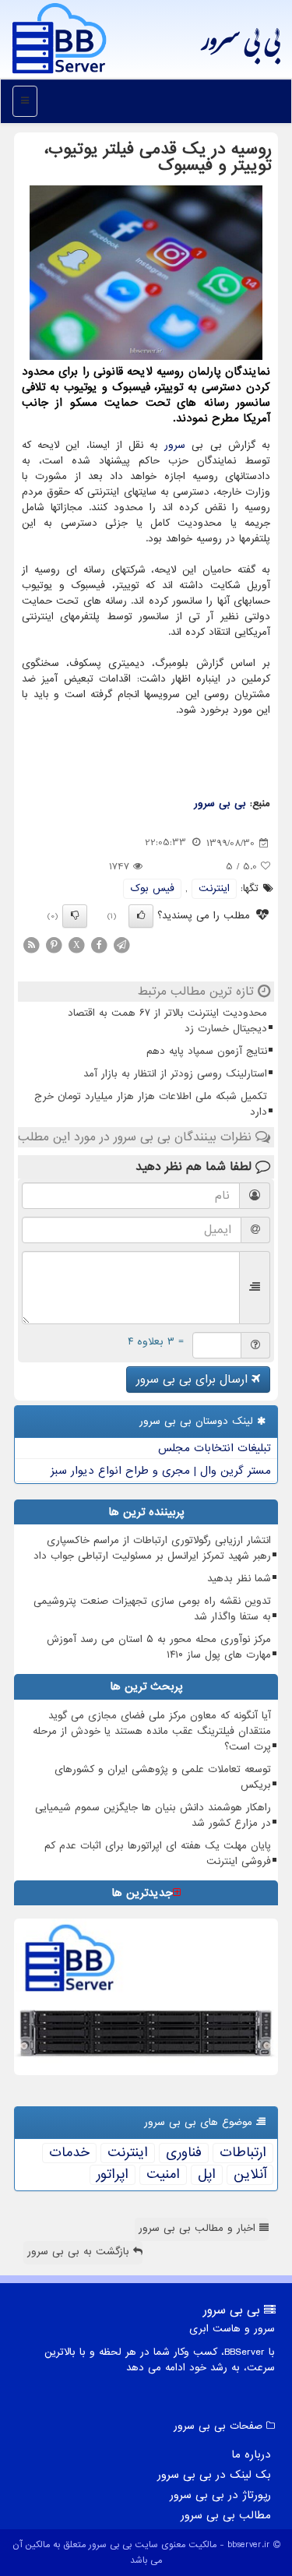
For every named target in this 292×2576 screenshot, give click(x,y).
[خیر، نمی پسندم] (75, 916)
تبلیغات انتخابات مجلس (215, 1448)
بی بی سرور (240, 47)
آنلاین (250, 2175)
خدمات (69, 2153)
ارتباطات (243, 2153)
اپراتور (113, 2175)
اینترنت (214, 888)
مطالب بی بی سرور (226, 2515)
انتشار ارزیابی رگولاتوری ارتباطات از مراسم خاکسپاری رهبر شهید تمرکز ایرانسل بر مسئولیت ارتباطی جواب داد (152, 1548)
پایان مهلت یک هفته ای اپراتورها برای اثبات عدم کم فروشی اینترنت (158, 1854)
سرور (175, 445)
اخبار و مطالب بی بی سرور (199, 2228)
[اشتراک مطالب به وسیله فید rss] (31, 944)
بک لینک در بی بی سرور (214, 2475)
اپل (207, 2175)
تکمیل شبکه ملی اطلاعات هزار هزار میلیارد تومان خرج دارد (151, 1104)
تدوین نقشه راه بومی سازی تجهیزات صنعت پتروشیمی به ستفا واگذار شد (152, 1609)
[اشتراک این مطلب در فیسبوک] (99, 944)
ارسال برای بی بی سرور (194, 1380)
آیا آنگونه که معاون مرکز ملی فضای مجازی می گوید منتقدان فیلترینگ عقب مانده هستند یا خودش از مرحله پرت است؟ (152, 1731)
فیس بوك (152, 888)
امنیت (163, 2175)
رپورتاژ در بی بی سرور (220, 2495)
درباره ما (251, 2454)
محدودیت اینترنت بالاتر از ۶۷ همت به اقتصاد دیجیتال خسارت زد (167, 1021)
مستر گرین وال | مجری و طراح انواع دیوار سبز (161, 1471)
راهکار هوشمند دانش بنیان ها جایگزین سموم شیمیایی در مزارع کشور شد (153, 1815)
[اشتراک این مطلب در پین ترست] (54, 944)
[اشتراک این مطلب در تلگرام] (121, 944)
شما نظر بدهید (239, 1579)
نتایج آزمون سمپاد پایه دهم (207, 1051)
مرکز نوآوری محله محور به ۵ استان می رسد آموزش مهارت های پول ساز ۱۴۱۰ (159, 1647)
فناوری (184, 2153)
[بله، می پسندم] (141, 916)
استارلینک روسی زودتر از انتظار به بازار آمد (175, 1074)
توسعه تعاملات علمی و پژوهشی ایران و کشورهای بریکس (163, 1777)
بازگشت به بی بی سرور (80, 2252)
